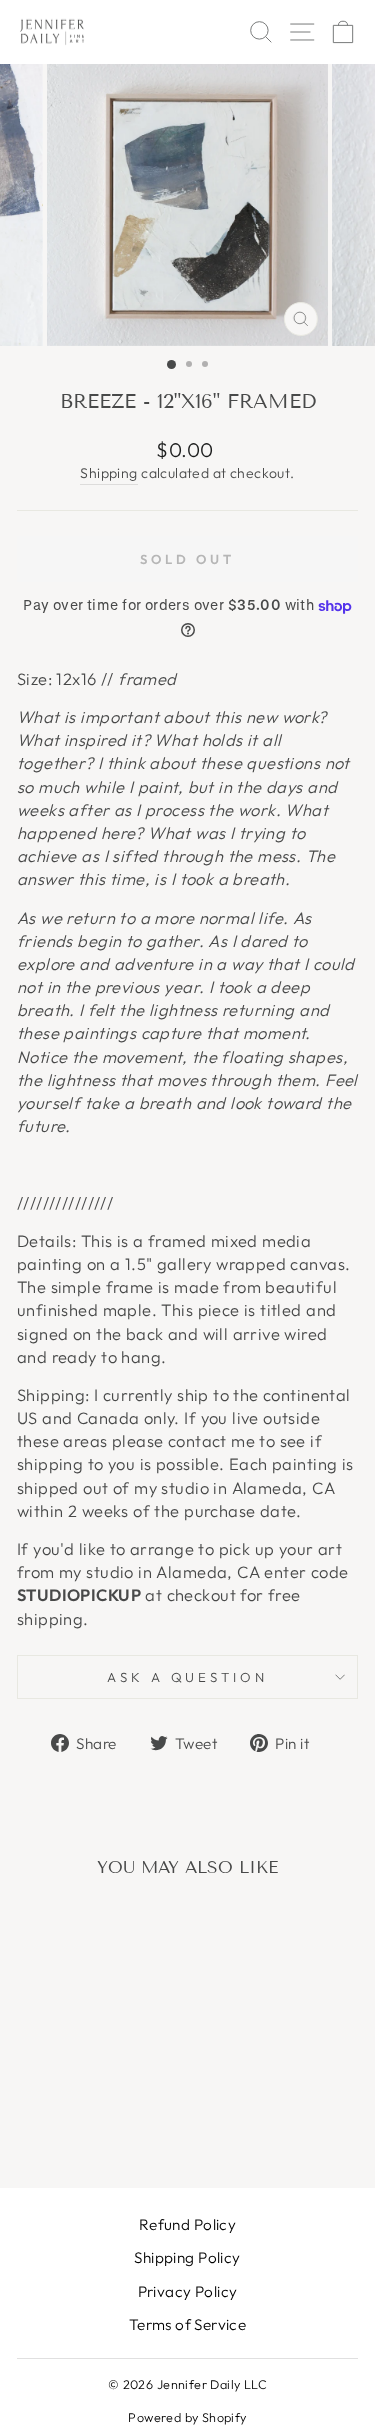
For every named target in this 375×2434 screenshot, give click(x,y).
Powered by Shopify (187, 2417)
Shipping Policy (187, 2257)
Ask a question (188, 1677)
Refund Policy (187, 2224)
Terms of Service (188, 2324)
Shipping (108, 473)
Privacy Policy (188, 2291)
